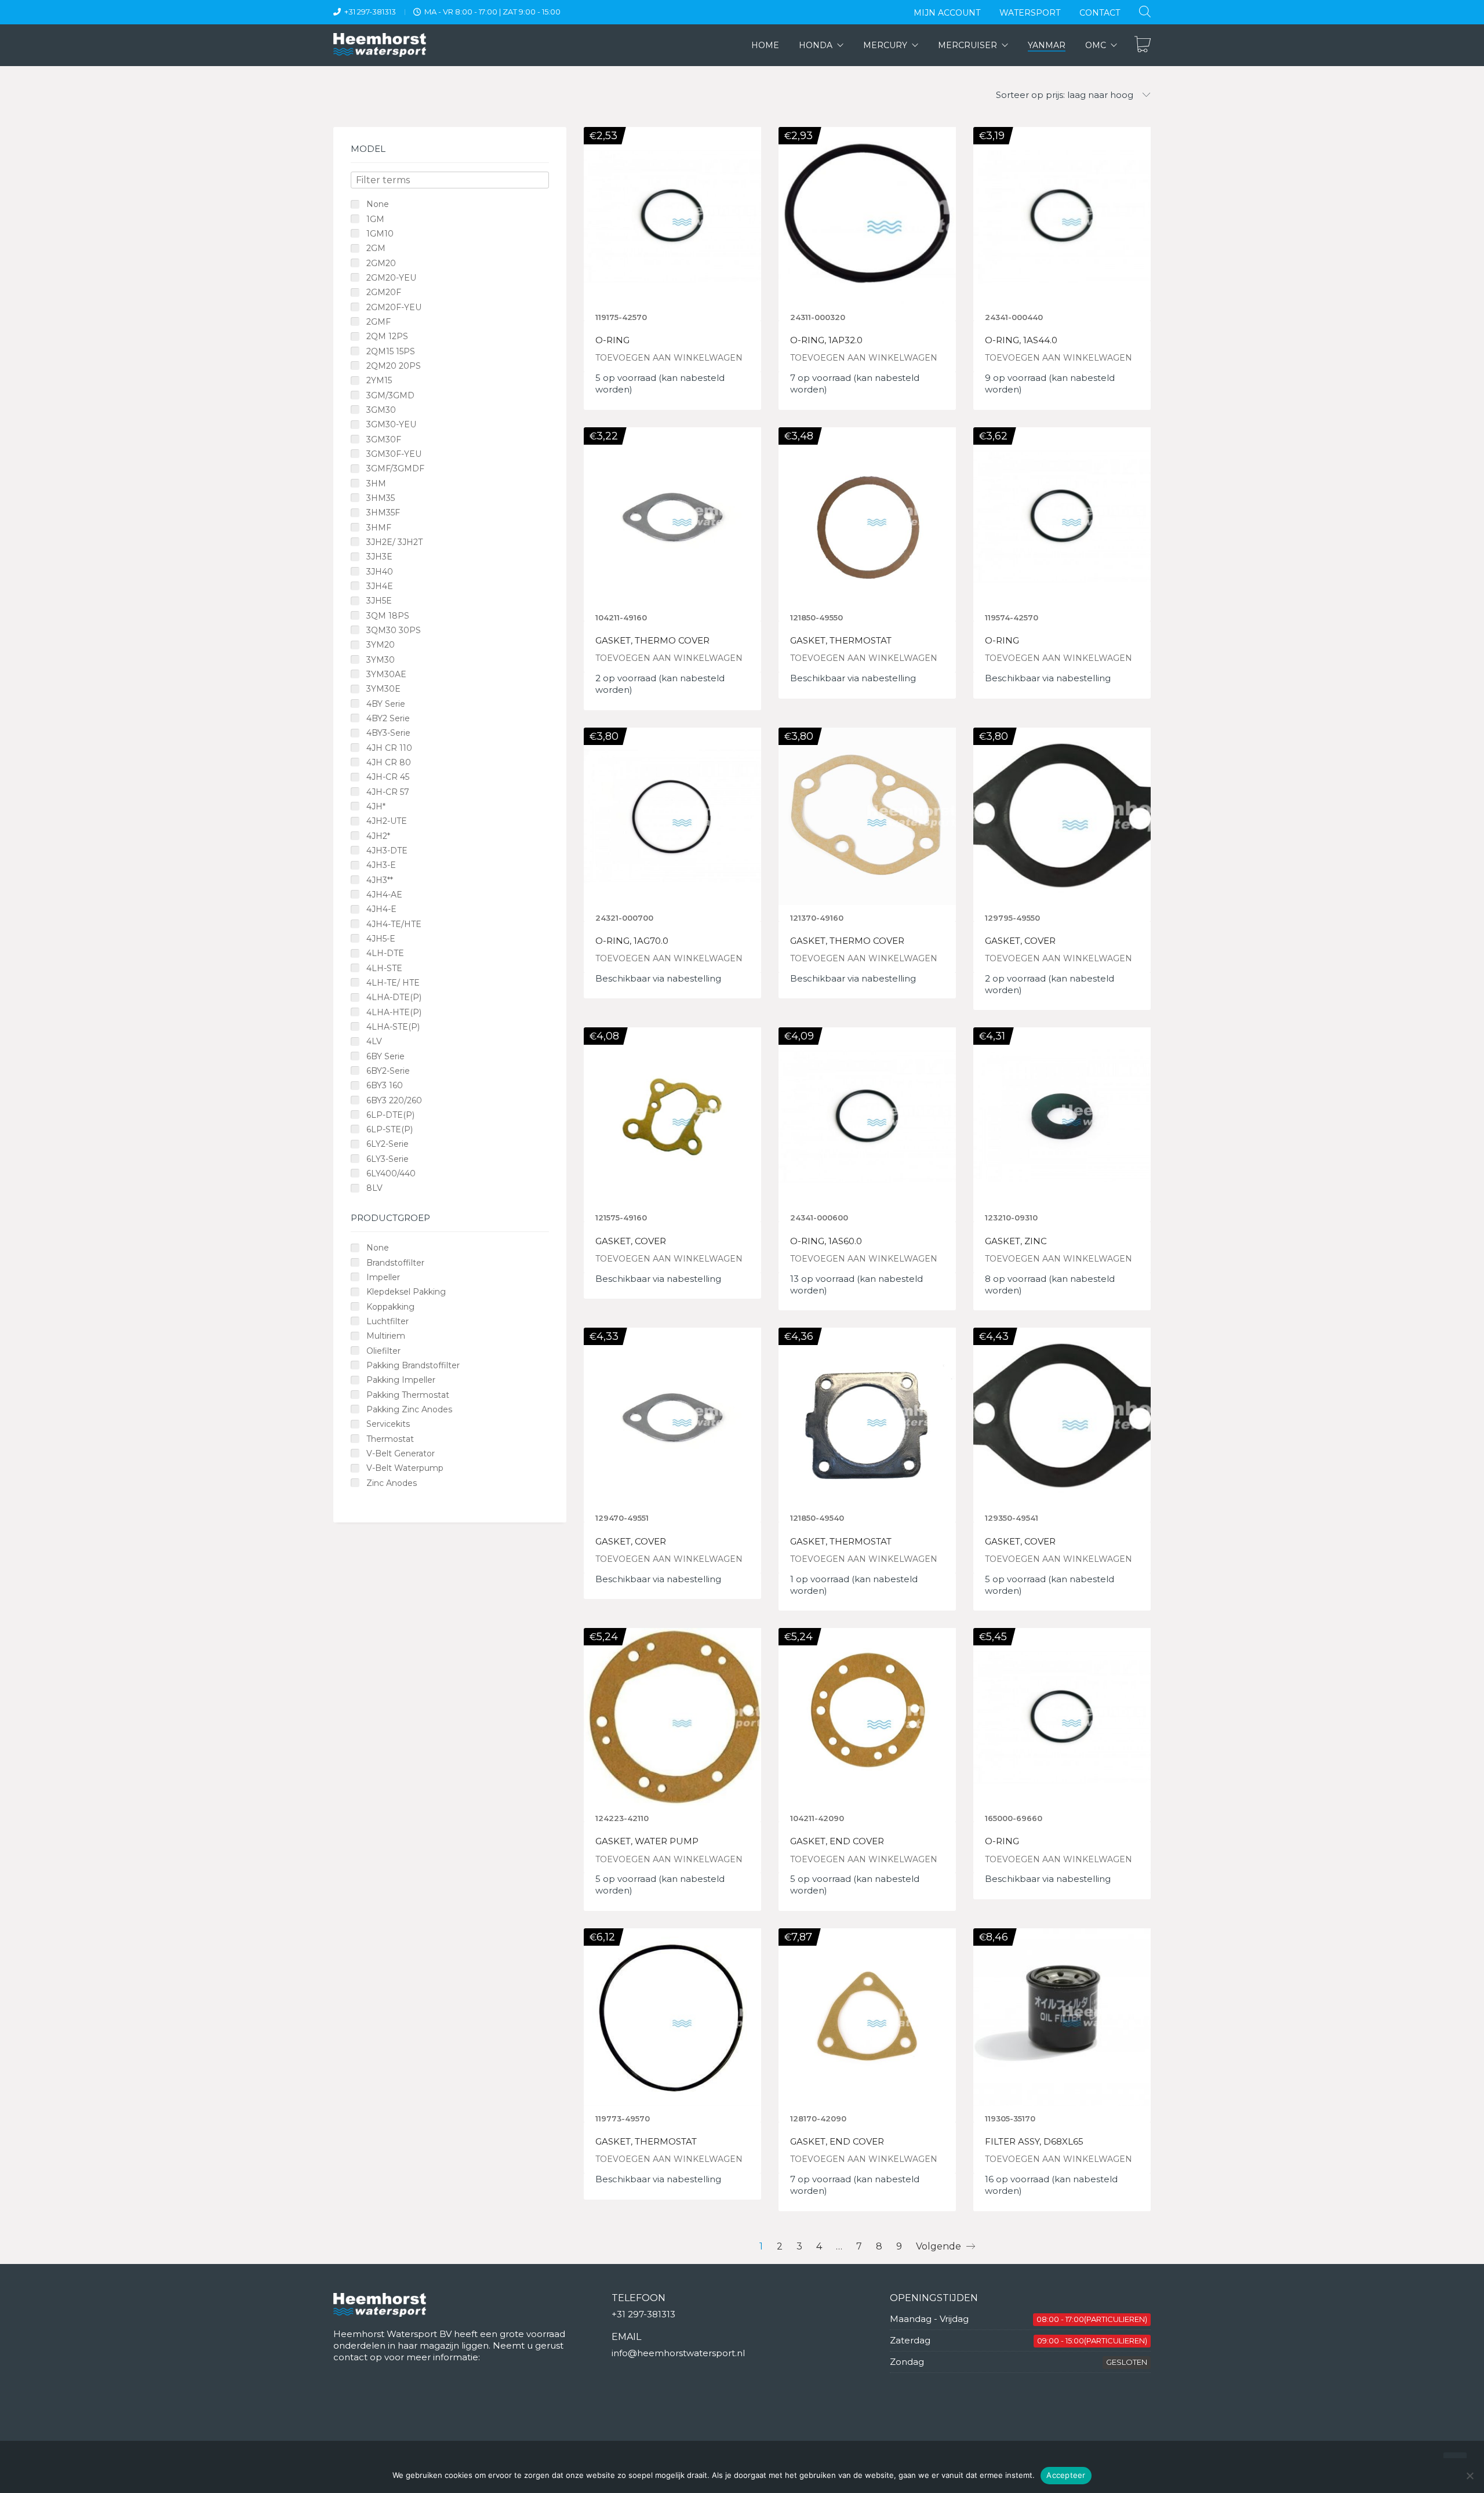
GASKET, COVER (1020, 941)
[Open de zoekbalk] (1145, 11)
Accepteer (1066, 2475)
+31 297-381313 (370, 12)
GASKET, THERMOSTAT (841, 641)
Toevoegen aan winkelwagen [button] (669, 358)
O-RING (612, 341)
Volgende (940, 2246)
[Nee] (1470, 2476)
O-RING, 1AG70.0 (632, 941)
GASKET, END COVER (837, 1842)
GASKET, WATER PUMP (647, 1842)
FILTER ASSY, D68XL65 (1034, 2142)
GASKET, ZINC (1016, 1242)
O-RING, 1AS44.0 (1021, 341)
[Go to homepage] (380, 45)
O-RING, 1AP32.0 (826, 341)
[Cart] (1143, 45)
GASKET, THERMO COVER (652, 641)
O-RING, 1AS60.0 (826, 1242)
